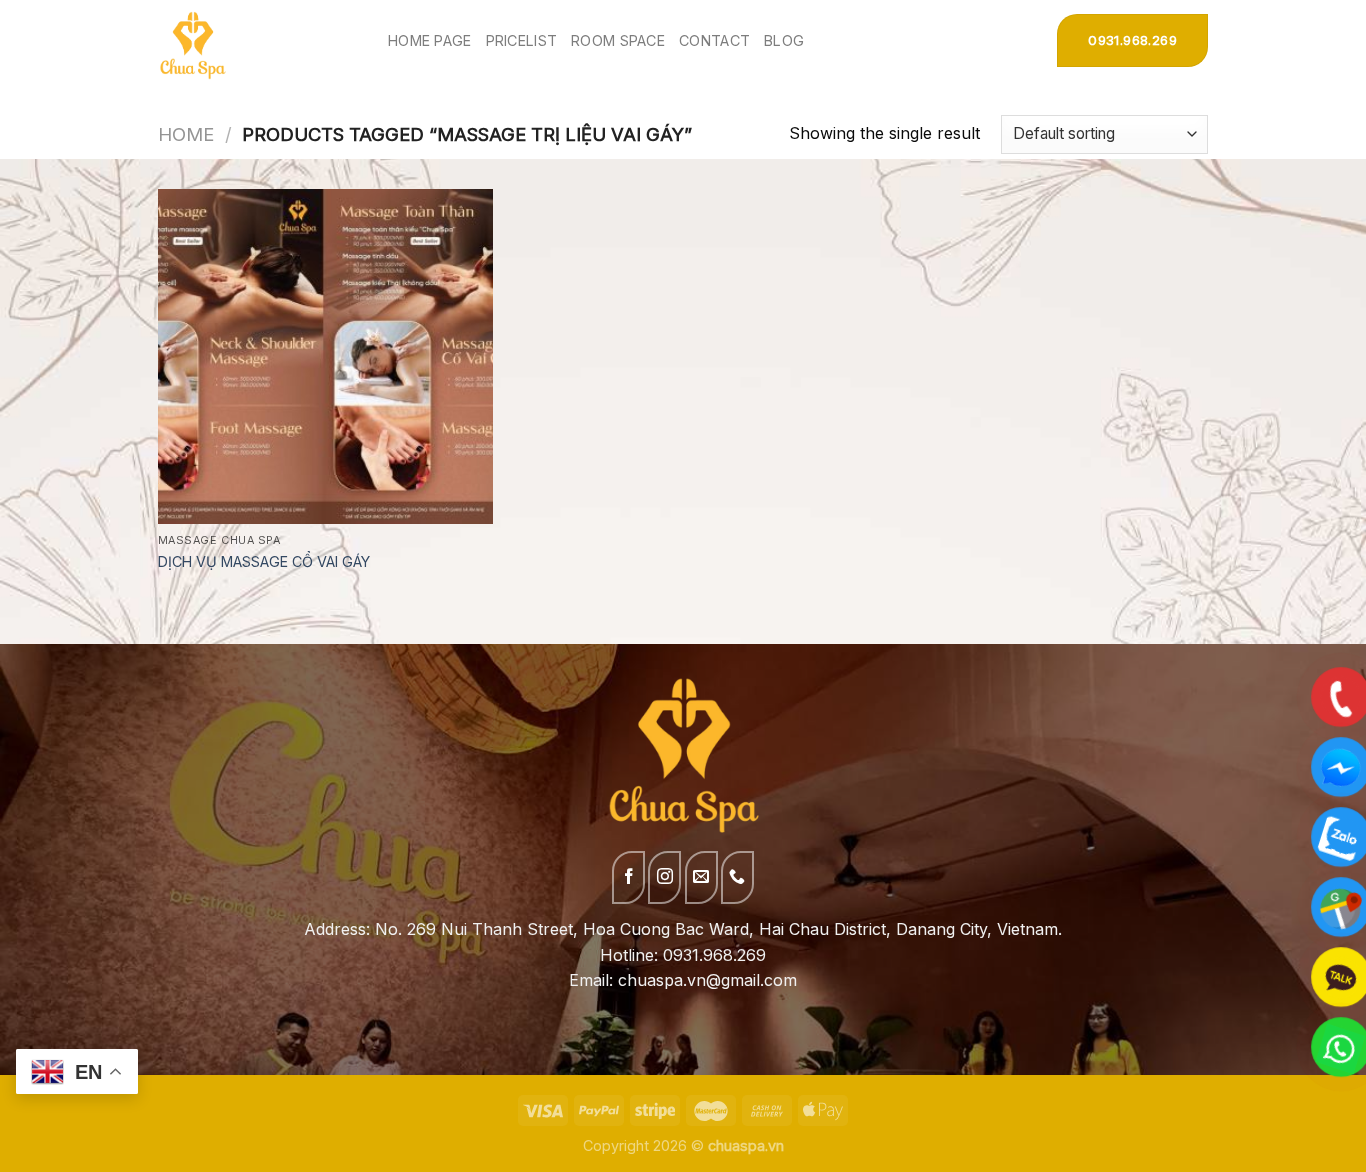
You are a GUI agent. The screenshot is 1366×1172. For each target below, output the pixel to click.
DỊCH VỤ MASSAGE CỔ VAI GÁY (264, 561)
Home (186, 134)
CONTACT (714, 40)
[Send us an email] (701, 877)
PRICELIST (522, 40)
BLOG (784, 40)
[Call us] (737, 877)
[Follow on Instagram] (664, 877)
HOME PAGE (430, 40)
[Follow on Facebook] (628, 877)
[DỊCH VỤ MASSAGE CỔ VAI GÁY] (325, 356)
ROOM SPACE (618, 40)
